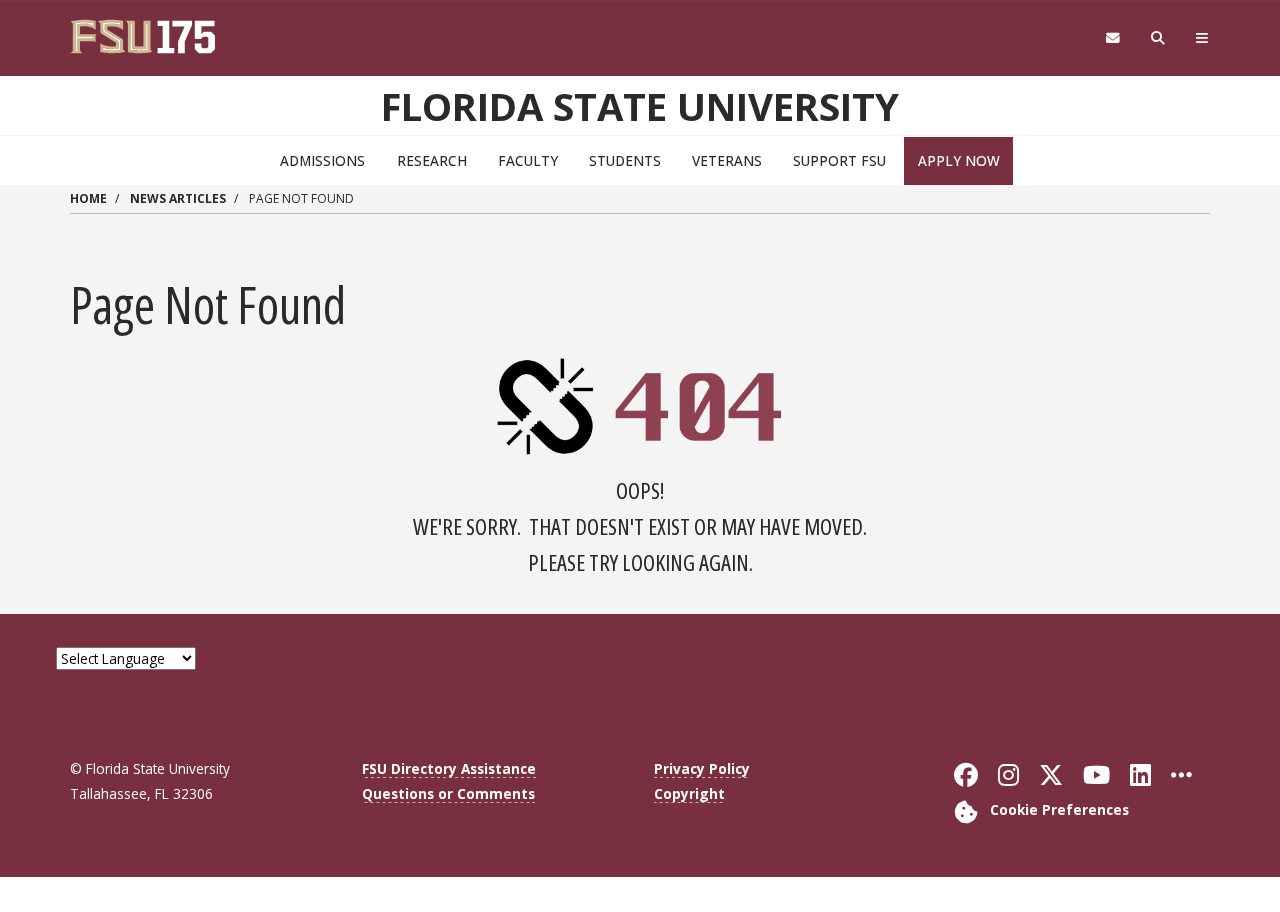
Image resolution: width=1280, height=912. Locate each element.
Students (625, 160)
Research (432, 160)
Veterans (727, 160)
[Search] (1158, 38)
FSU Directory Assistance (449, 768)
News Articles (178, 198)
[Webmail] (1112, 38)
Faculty (528, 160)
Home (88, 198)
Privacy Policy (702, 768)
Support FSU (839, 160)
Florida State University (640, 106)
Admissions (322, 160)
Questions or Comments (448, 793)
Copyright (689, 793)
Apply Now (959, 160)
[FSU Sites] (1202, 38)
